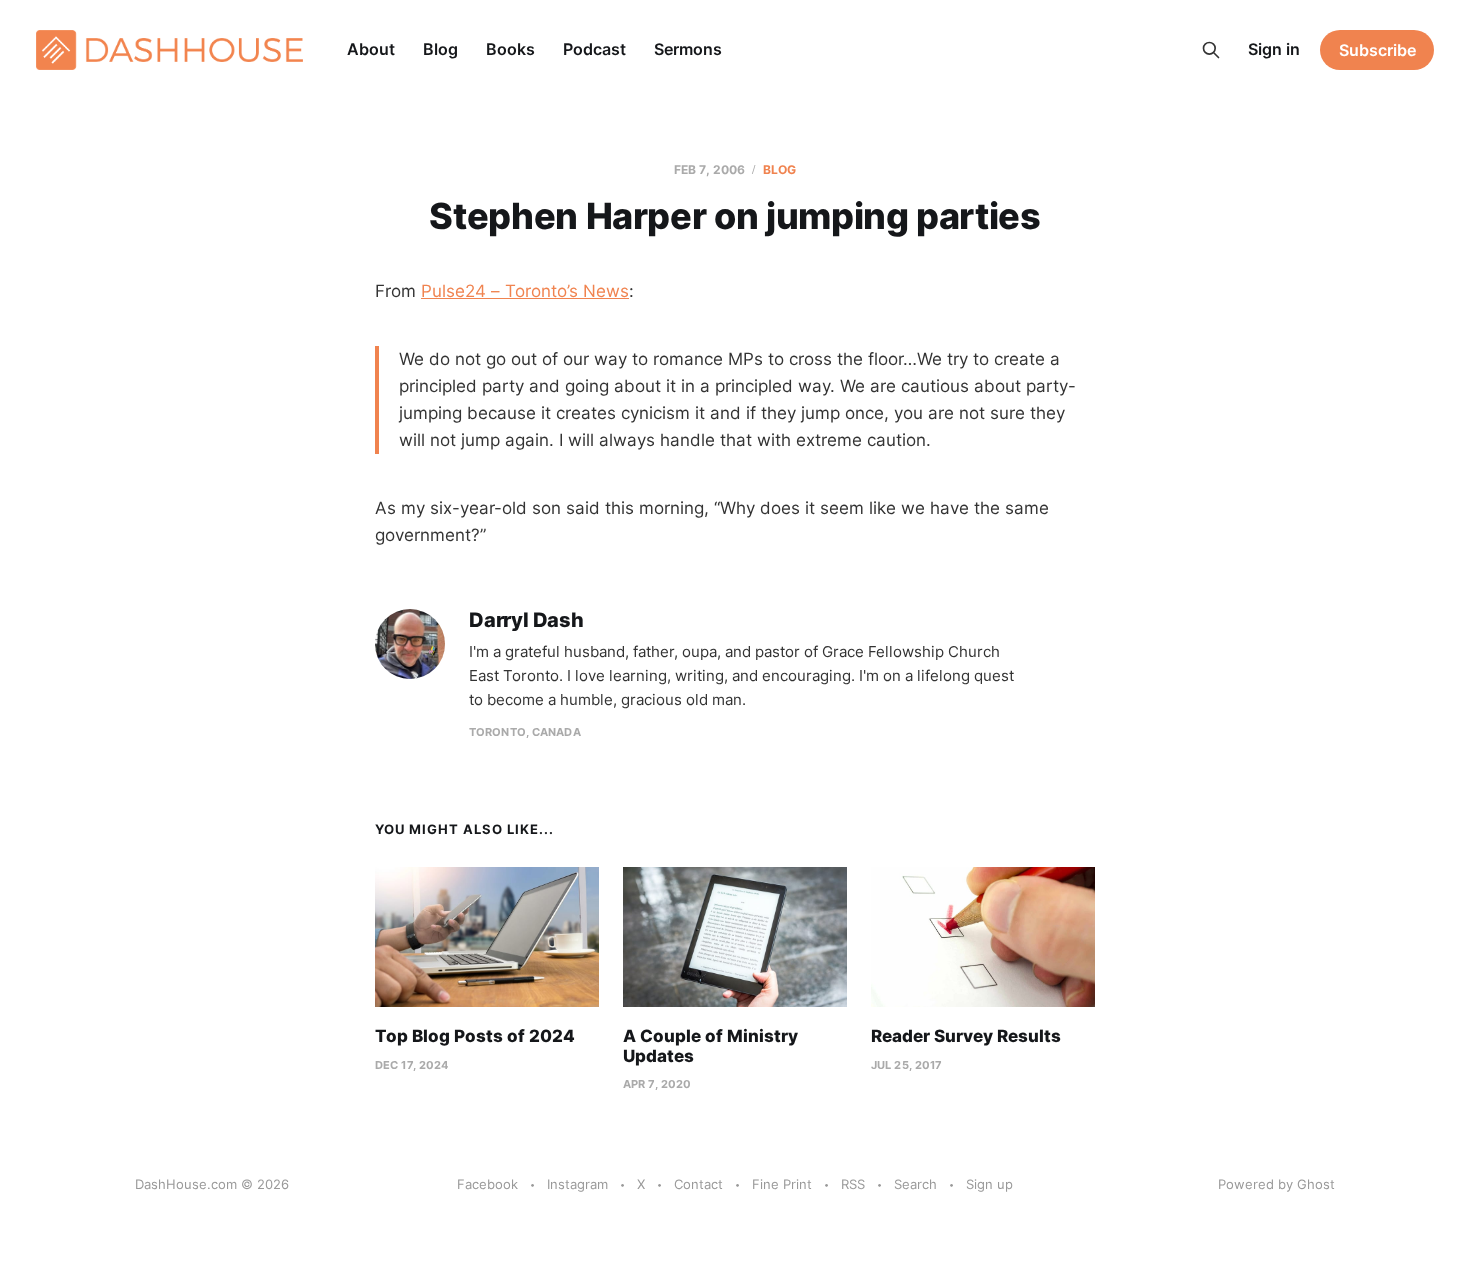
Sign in (1274, 49)
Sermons (688, 49)
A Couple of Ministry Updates (710, 1046)
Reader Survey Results (966, 1036)
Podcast (594, 49)
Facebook (487, 1184)
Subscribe (1377, 50)
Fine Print (782, 1184)
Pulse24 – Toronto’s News (525, 291)
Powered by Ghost (1276, 1184)
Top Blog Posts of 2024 (475, 1036)
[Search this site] (1211, 50)
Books (510, 49)
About (371, 49)
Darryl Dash (526, 620)
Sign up (989, 1184)
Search (915, 1184)
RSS (853, 1184)
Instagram (577, 1184)
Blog (440, 49)
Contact (698, 1184)
